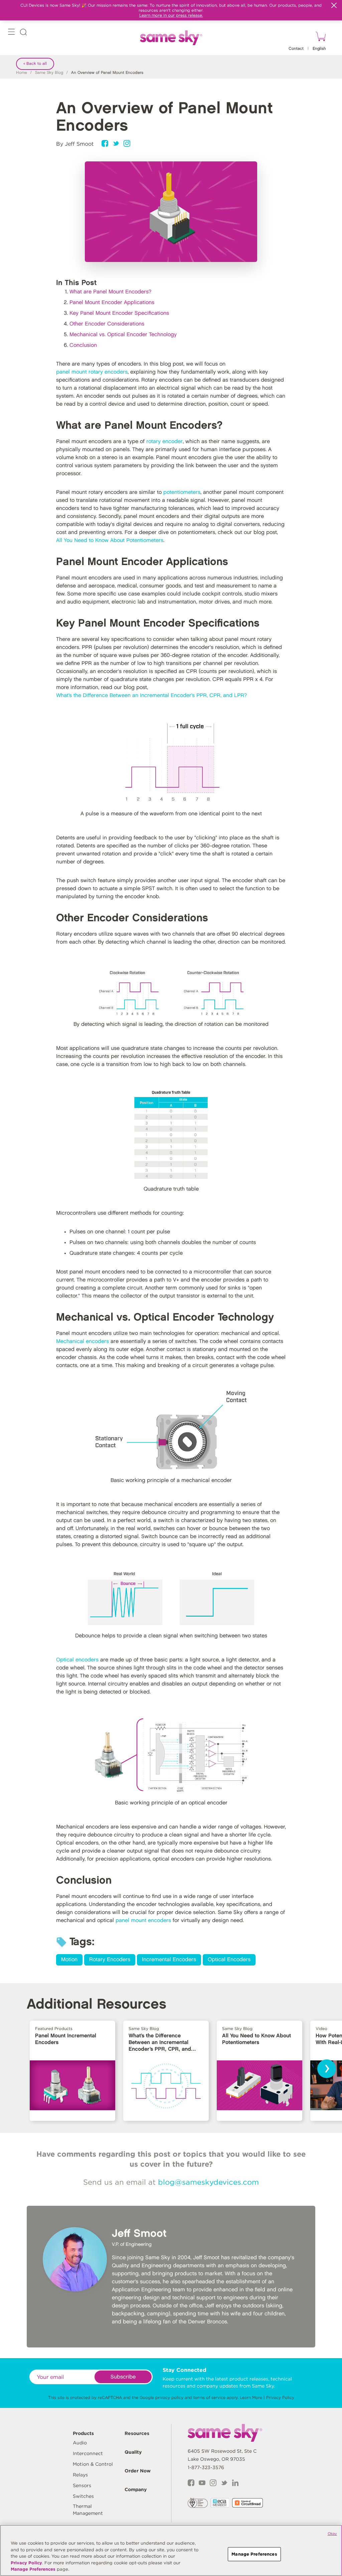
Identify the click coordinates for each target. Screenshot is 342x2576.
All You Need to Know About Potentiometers (110, 540)
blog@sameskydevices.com (208, 2182)
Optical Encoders (229, 1960)
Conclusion (83, 345)
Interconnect (88, 2453)
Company (136, 2489)
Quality (133, 2452)
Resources (137, 2433)
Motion (69, 1960)
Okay (332, 2534)
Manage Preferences (33, 2569)
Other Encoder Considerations (107, 324)
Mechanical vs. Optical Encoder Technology (123, 335)
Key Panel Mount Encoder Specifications (119, 313)
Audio (80, 2443)
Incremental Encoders (169, 1960)
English (319, 49)
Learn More (251, 2397)
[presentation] (327, 2069)
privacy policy (169, 2397)
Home (22, 73)
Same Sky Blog (49, 73)
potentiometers (182, 492)
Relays (80, 2475)
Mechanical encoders (82, 1341)
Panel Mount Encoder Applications (112, 303)
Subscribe (123, 2377)
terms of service (209, 2397)
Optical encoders (77, 1660)
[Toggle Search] (23, 33)
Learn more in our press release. (171, 15)
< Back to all (35, 64)
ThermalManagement (88, 2510)
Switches (83, 2496)
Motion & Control (93, 2464)
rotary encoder (164, 442)
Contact (296, 49)
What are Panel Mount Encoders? (110, 292)
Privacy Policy (280, 2397)
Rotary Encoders (110, 1960)
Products (83, 2433)
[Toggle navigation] (11, 33)
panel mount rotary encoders (92, 372)
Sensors (82, 2485)
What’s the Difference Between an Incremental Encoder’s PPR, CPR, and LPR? (151, 696)
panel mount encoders (143, 1921)
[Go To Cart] (320, 37)
